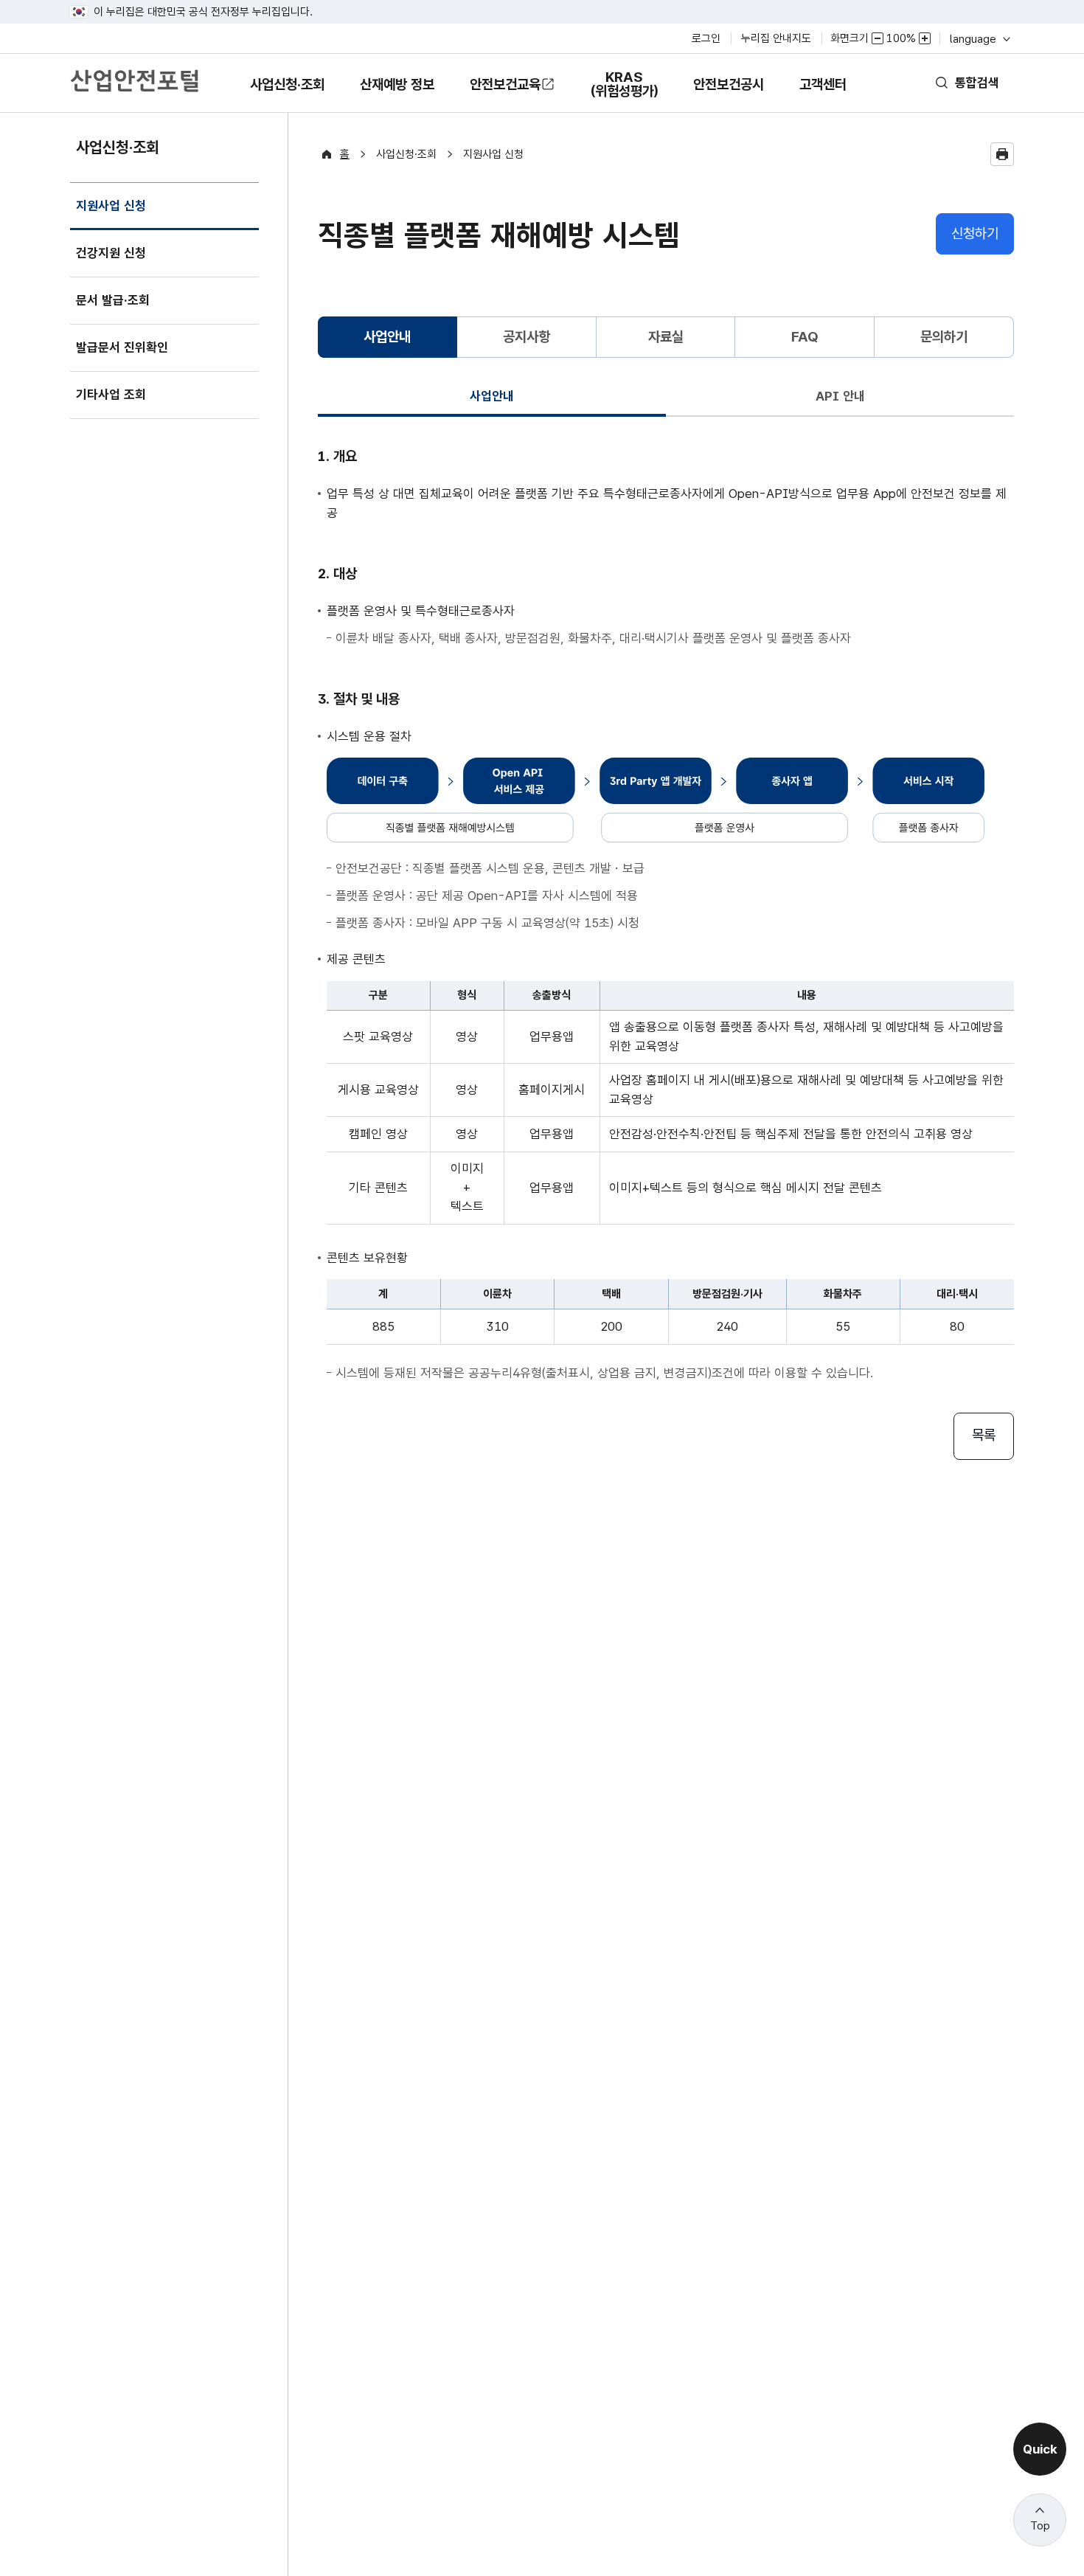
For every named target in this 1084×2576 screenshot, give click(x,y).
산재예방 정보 (397, 94)
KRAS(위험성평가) (624, 91)
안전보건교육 (505, 84)
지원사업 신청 (111, 214)
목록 (984, 1435)
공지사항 (527, 337)
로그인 (706, 38)
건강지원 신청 (111, 253)
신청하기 (975, 233)
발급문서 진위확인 (122, 347)
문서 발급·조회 (113, 300)
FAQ (805, 337)
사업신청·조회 (287, 94)
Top (1040, 2526)
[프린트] (1002, 154)
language (979, 39)
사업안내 (492, 396)
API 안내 (840, 396)
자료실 (666, 337)
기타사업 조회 (111, 395)
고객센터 (823, 94)
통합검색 (977, 83)
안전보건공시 (729, 84)
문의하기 (944, 337)
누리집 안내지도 (776, 38)
